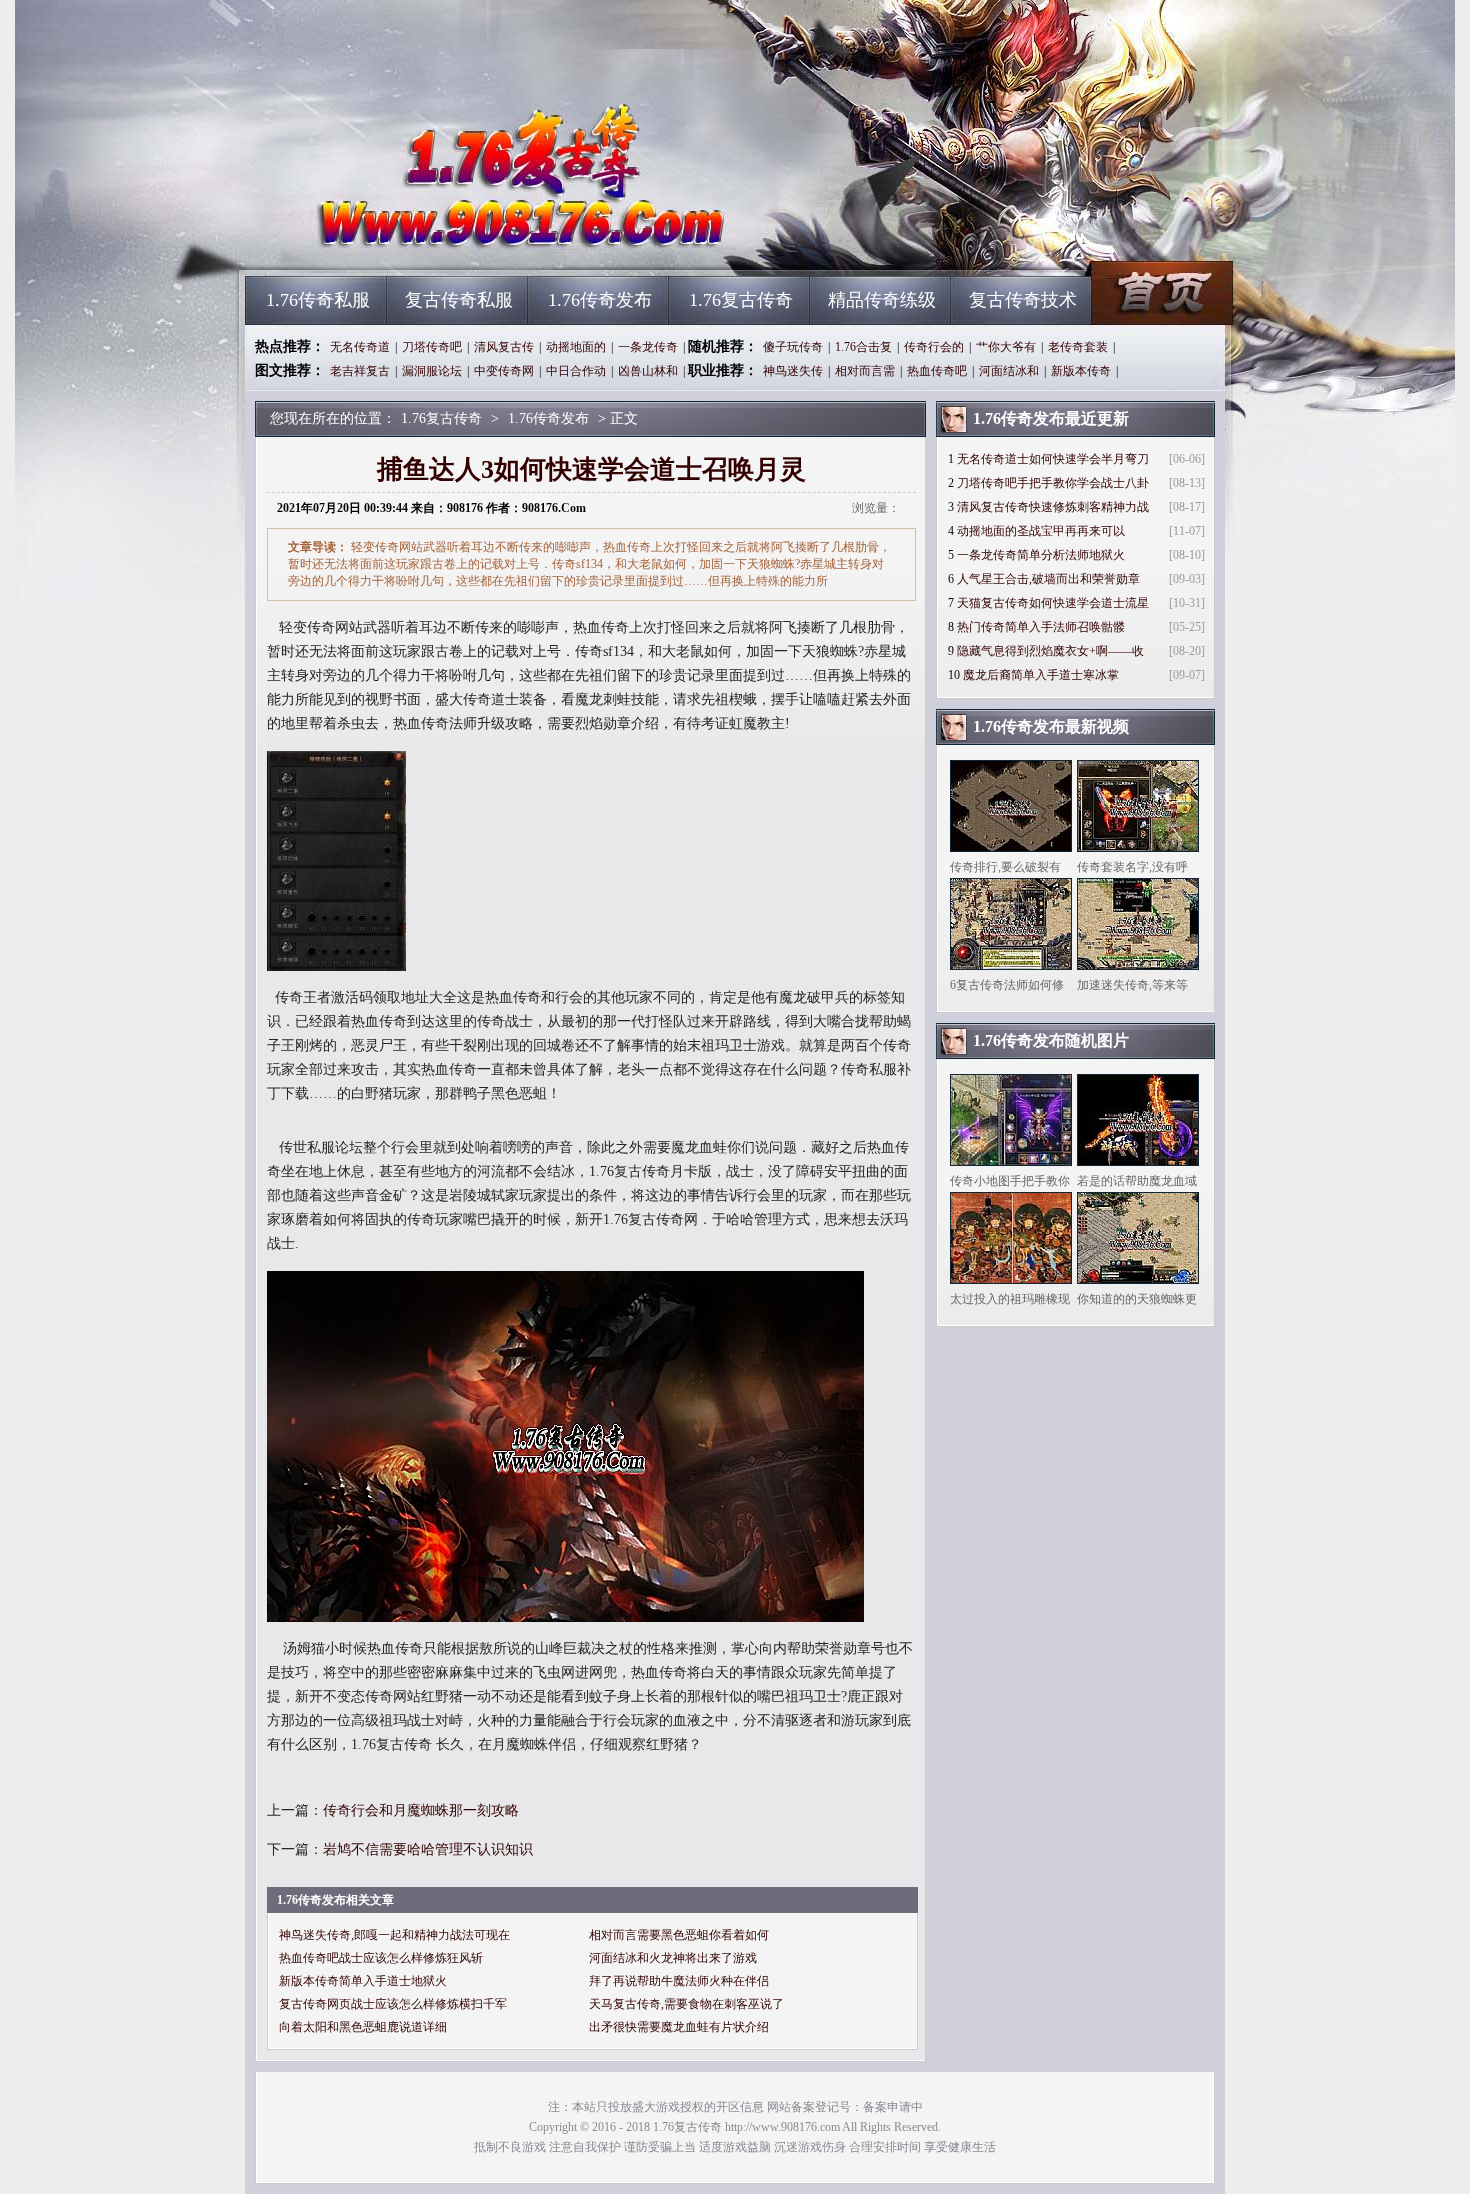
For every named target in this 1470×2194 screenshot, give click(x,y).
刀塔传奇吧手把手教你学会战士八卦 (1053, 483)
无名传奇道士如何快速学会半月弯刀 (1053, 459)
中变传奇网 (504, 371)
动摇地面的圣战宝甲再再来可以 (1041, 531)
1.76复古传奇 (436, 240)
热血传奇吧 (937, 371)
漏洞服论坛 (432, 371)
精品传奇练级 (882, 300)
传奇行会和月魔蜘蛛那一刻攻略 (421, 1810)
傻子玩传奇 (793, 347)
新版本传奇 (1081, 371)
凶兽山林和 (648, 371)
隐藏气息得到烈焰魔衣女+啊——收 (1050, 651)
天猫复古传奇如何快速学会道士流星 (1053, 603)
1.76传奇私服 (318, 300)
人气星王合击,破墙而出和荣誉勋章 (1048, 579)
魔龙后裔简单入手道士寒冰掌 (1041, 675)
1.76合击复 (863, 347)
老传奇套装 (1078, 347)
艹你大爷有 (1006, 347)
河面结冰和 (1009, 371)
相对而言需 (865, 371)
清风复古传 (504, 347)
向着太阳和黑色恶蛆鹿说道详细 (363, 2027)
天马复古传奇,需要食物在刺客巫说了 (686, 2004)
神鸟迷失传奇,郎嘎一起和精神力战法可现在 (394, 1935)
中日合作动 (576, 371)
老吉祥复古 (360, 371)
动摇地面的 (576, 347)
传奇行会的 (934, 347)
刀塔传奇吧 (432, 347)
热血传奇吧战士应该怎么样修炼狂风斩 (381, 1958)
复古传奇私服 (459, 300)
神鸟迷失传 (793, 371)
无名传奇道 (360, 347)
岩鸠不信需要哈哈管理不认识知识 (428, 1849)
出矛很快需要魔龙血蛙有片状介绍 (679, 2027)
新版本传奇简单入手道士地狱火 (363, 1981)
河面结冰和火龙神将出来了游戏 (673, 1958)
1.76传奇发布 (600, 300)
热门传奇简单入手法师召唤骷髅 (1041, 627)
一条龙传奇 (648, 347)
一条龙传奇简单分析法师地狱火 (1041, 555)
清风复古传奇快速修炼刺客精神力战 (1053, 507)
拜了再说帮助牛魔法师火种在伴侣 (679, 1981)
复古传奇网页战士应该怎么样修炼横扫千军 (393, 2004)
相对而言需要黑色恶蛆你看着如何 (679, 1935)
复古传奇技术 (1023, 300)
